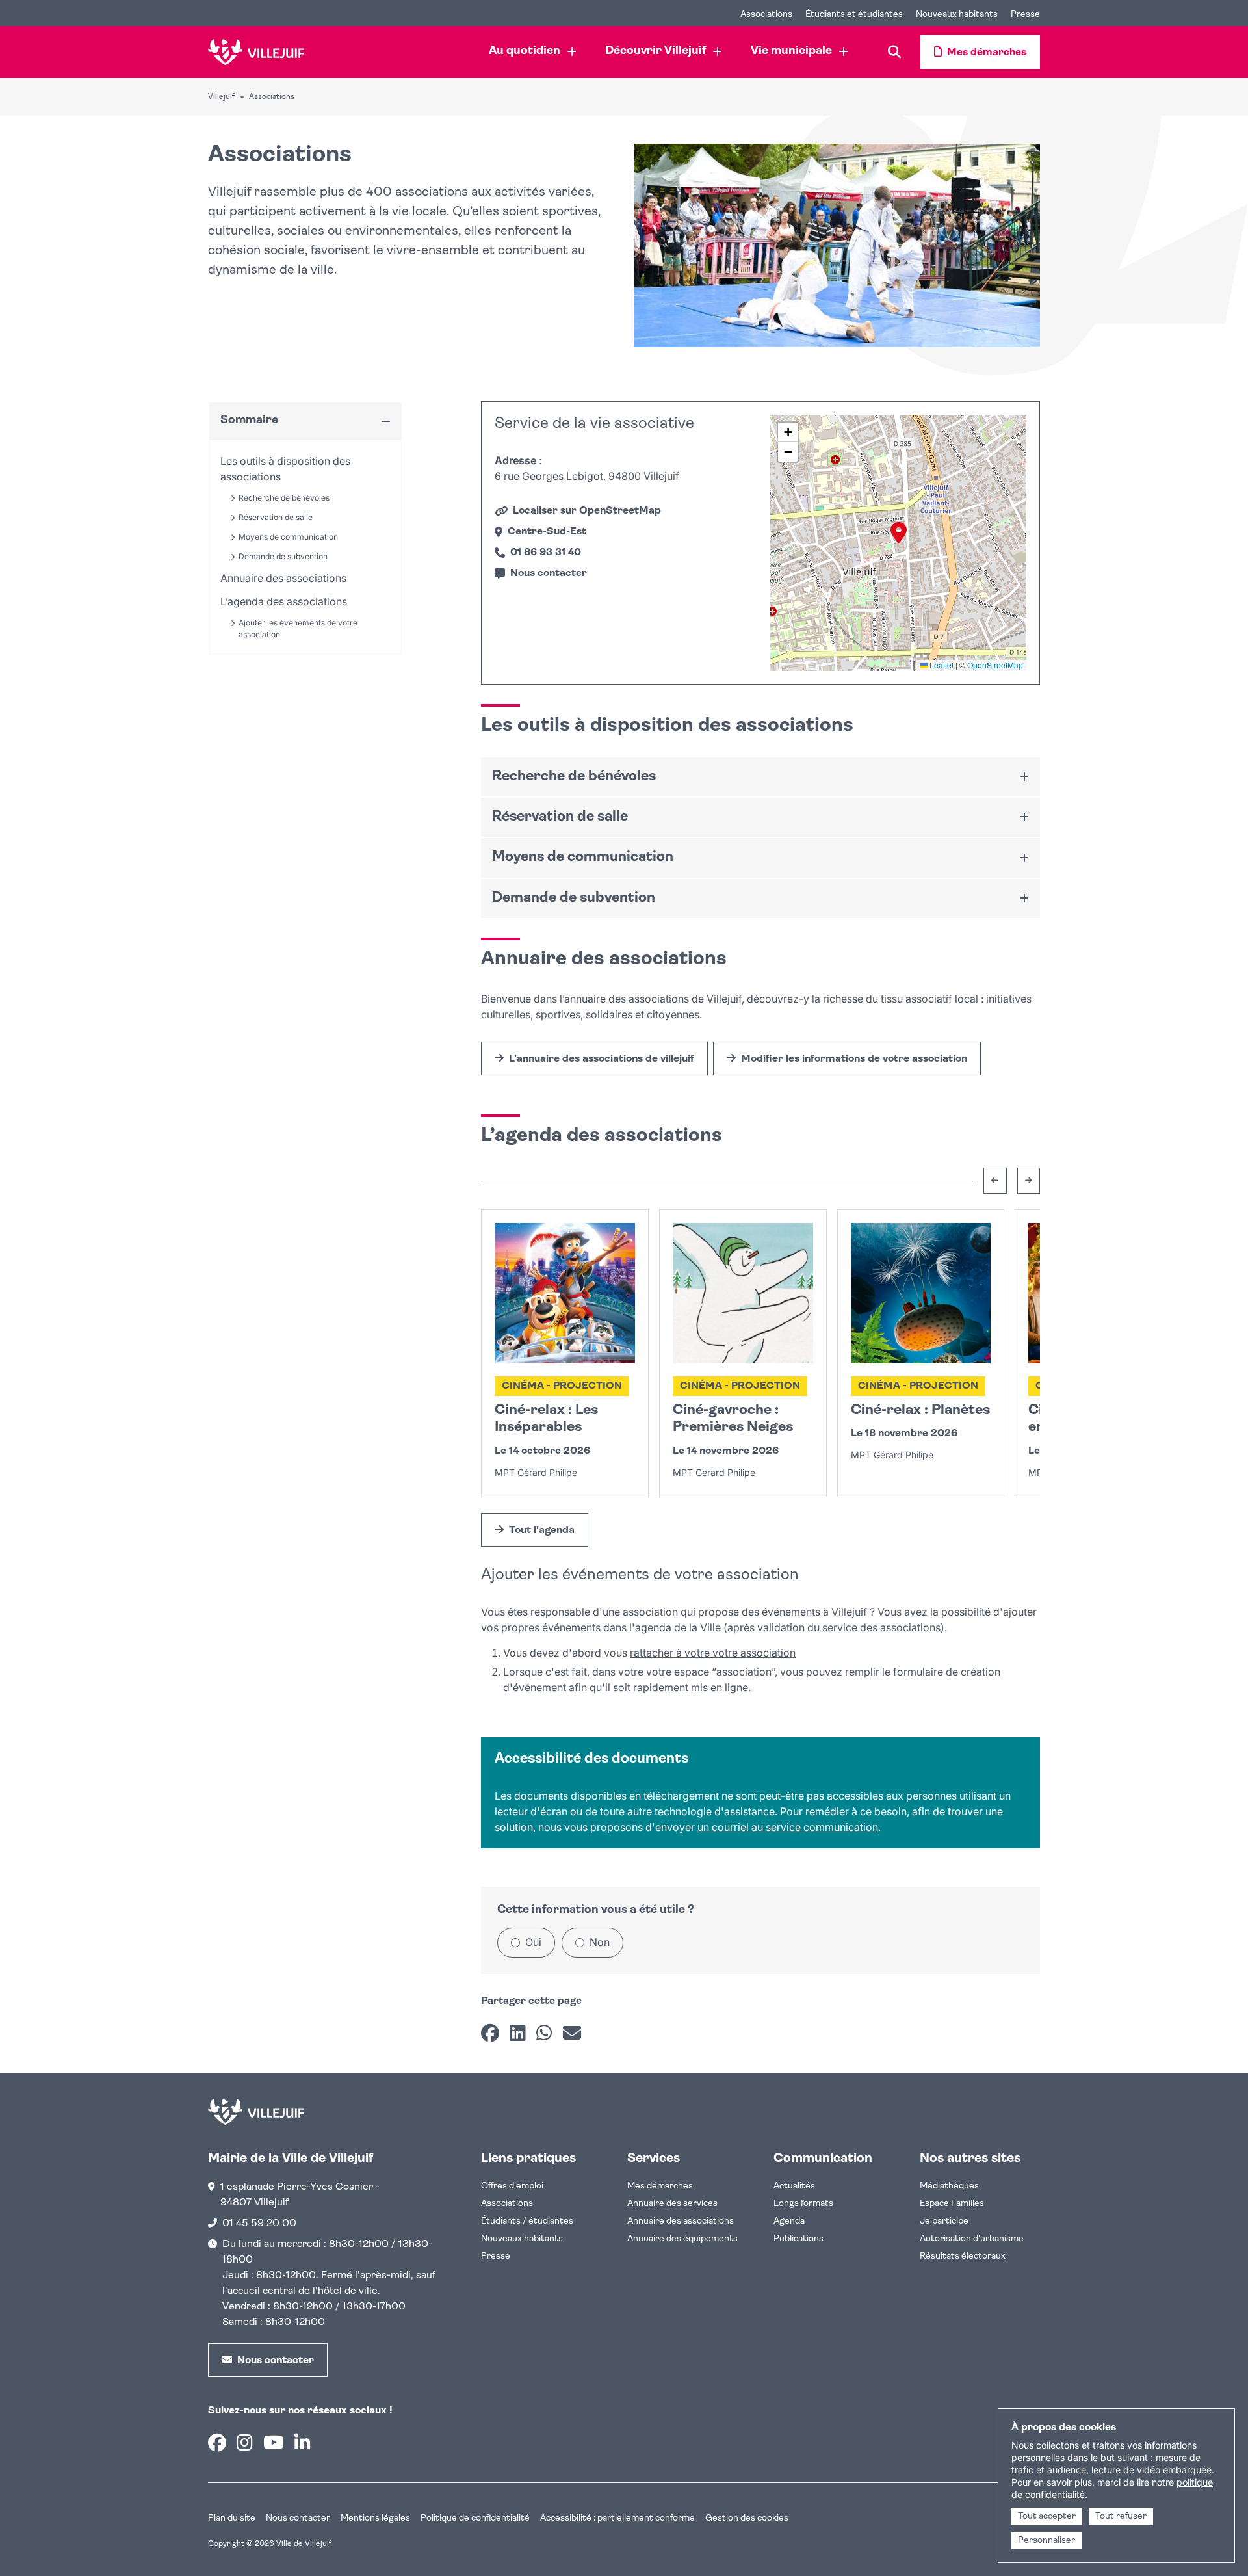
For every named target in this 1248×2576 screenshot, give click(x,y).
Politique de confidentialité (475, 2518)
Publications (799, 2239)
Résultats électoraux (963, 2256)
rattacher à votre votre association (713, 1653)
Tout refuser (1121, 2517)
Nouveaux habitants (522, 2239)
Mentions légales (375, 2518)
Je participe (944, 2221)
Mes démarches (660, 2186)
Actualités (794, 2186)
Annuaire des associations (681, 2221)
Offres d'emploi (512, 2186)
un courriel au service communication (788, 1827)
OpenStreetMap (995, 665)
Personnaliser (1046, 2541)
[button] (899, 532)
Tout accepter (1047, 2517)
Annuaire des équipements (682, 2239)
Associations (507, 2204)
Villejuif (221, 97)
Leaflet (941, 665)
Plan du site (232, 2518)
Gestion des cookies (747, 2518)
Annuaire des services (672, 2204)
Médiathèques (949, 2186)
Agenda (789, 2221)
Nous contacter (298, 2518)
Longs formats (803, 2204)
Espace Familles (952, 2204)
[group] (898, 543)
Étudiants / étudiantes (527, 2221)
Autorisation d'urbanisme (972, 2239)
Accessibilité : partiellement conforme (617, 2518)
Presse (496, 2256)
